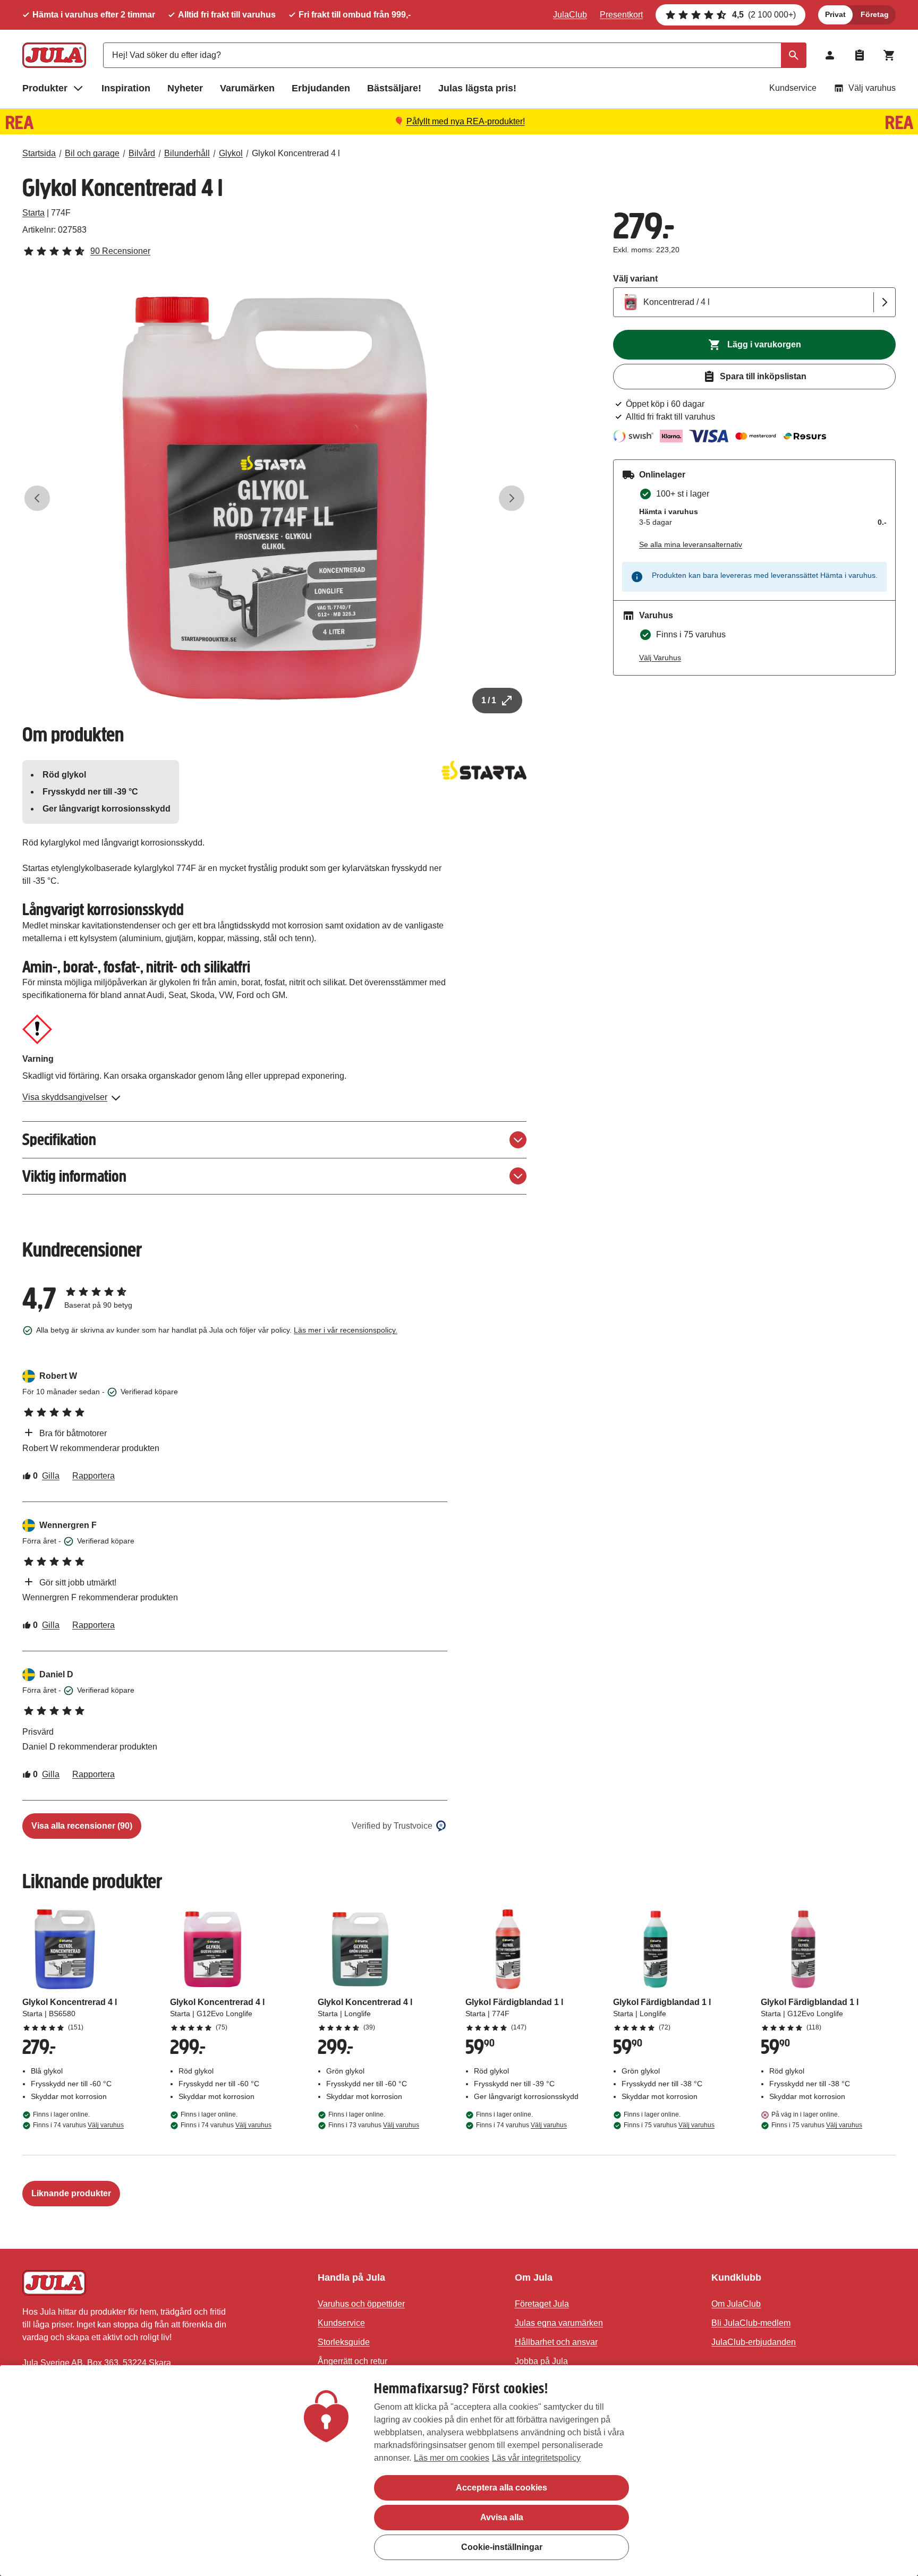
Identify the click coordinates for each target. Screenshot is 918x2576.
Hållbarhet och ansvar (556, 2342)
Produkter (45, 88)
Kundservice (793, 88)
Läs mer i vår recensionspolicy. (346, 1330)
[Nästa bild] (512, 498)
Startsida (39, 153)
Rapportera (93, 1476)
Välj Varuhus (660, 658)
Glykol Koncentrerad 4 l (296, 153)
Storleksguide (344, 2342)
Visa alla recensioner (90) (82, 1826)
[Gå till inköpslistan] (860, 55)
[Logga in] (830, 55)
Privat (835, 14)
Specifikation (59, 1140)
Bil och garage (92, 153)
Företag (875, 14)
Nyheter (185, 88)
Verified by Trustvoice (392, 1826)
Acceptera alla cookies (501, 2488)
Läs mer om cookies (452, 2458)
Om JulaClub (736, 2304)
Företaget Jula (542, 2304)
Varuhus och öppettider (361, 2304)
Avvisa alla (502, 2517)
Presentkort (621, 15)
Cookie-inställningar (502, 2547)
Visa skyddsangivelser (65, 1097)
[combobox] (455, 55)
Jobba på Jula (541, 2361)
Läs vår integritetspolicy (536, 2458)
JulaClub (570, 15)
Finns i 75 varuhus (669, 2125)
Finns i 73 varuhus (374, 2125)
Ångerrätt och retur (352, 2361)
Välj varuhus (872, 88)
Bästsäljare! (394, 88)
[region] (459, 2471)
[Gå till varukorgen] (889, 55)
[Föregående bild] (37, 498)
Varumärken (247, 88)
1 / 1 (489, 700)
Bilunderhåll (187, 153)
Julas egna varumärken (559, 2323)
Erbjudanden (321, 88)
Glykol (231, 153)
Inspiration (126, 88)
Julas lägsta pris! (477, 88)
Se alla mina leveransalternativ (691, 544)
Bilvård (142, 153)
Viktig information (74, 1176)
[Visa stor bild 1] (275, 498)
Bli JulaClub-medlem (751, 2323)
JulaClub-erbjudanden (754, 2342)
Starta (33, 213)
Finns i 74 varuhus (78, 2125)
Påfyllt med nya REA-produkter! (466, 121)
